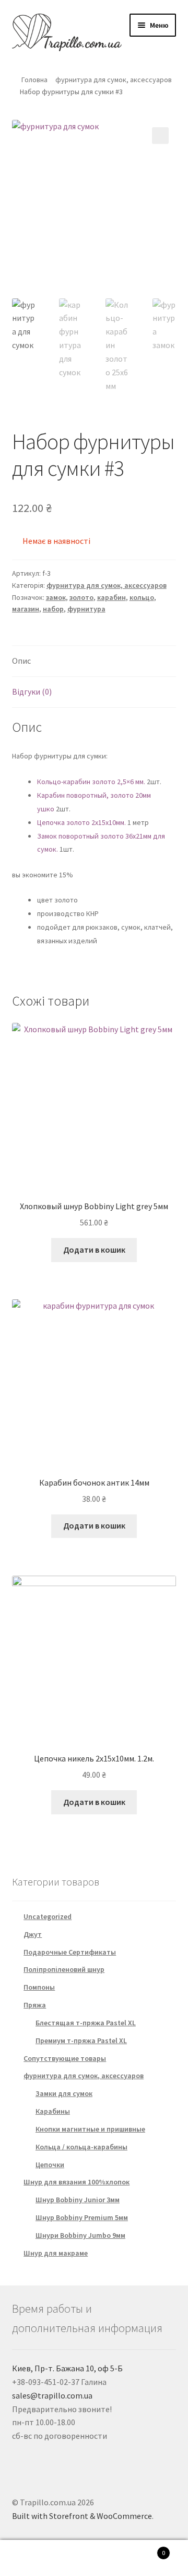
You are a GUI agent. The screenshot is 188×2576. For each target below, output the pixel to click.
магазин (26, 609)
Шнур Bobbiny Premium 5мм (82, 2217)
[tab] (94, 661)
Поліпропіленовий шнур (64, 1969)
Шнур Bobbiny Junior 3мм (78, 2200)
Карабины (53, 2111)
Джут (33, 1934)
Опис (21, 661)
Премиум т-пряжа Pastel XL (81, 2040)
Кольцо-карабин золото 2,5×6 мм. (91, 782)
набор (53, 609)
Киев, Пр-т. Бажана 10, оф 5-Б (67, 2368)
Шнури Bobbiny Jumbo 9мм (80, 2235)
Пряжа (35, 2005)
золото (81, 597)
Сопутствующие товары (65, 2058)
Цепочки (50, 2165)
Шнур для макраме (56, 2253)
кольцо (142, 597)
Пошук (94, 2558)
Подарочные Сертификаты (70, 1952)
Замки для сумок (64, 2093)
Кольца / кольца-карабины (81, 2147)
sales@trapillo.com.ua (52, 2395)
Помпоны (39, 1987)
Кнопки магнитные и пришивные (90, 2129)
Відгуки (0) (32, 692)
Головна (34, 80)
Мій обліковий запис (31, 2558)
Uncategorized (48, 1916)
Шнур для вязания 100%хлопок (77, 2182)
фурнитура (86, 609)
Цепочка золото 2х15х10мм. (82, 822)
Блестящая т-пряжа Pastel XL (86, 2023)
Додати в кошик (94, 1250)
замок (56, 597)
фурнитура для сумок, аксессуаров (114, 80)
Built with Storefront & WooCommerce (82, 2516)
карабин (111, 597)
